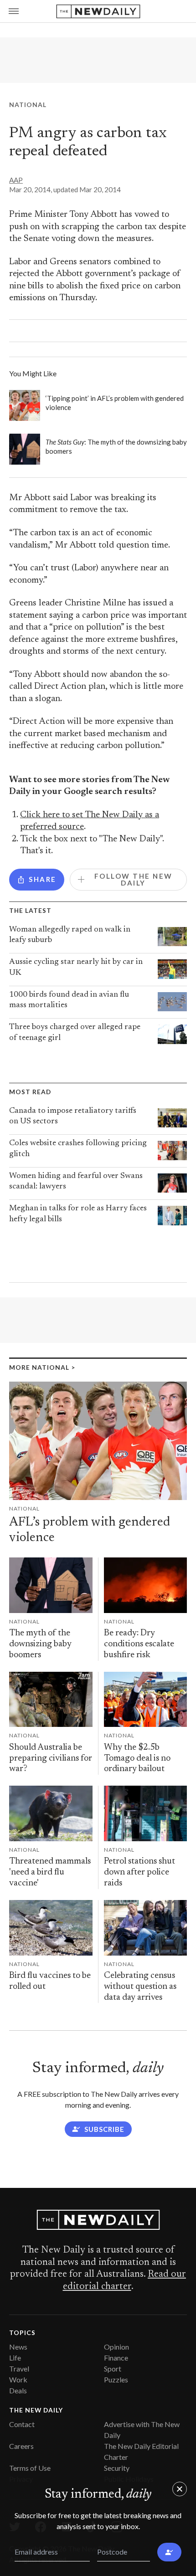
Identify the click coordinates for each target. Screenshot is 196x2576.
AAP (16, 180)
